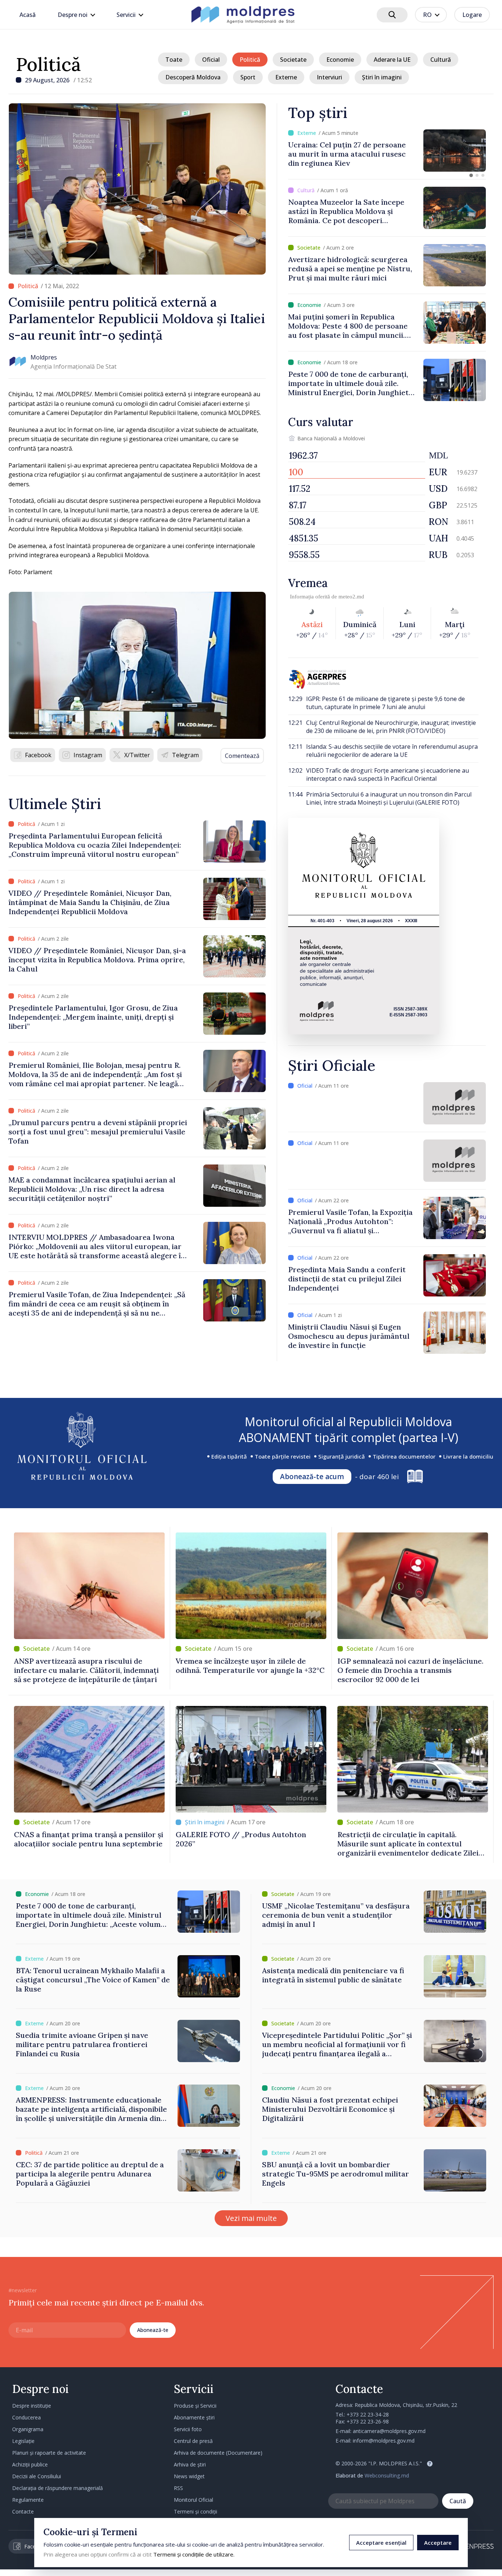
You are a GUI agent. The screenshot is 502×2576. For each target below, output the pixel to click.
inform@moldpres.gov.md (384, 2441)
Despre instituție (32, 2406)
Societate (293, 60)
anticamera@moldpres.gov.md (389, 2431)
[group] (387, 151)
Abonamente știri (194, 2417)
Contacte (23, 2511)
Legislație (23, 2441)
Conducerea (26, 2417)
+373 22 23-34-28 (368, 2414)
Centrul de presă (193, 2441)
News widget (189, 2476)
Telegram (185, 755)
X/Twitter (137, 755)
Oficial (211, 60)
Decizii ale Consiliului (37, 2476)
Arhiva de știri (190, 2464)
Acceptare (438, 2543)
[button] (471, 175)
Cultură (441, 60)
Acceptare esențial (381, 2543)
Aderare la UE (392, 60)
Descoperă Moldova (193, 77)
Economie (340, 60)
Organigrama (28, 2429)
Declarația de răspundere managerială (58, 2488)
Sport (248, 77)
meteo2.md (351, 597)
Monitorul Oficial (193, 2500)
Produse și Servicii (195, 2406)
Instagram (88, 755)
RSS (178, 2488)
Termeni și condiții (196, 2511)
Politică (48, 64)
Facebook (38, 755)
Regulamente (28, 2500)
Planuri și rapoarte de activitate (49, 2453)
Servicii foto (188, 2429)
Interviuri (329, 77)
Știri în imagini (382, 77)
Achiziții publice (30, 2464)
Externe (286, 77)
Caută (458, 2501)
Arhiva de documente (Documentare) (218, 2453)
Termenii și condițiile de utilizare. (194, 2554)
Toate (174, 60)
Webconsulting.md (387, 2475)
